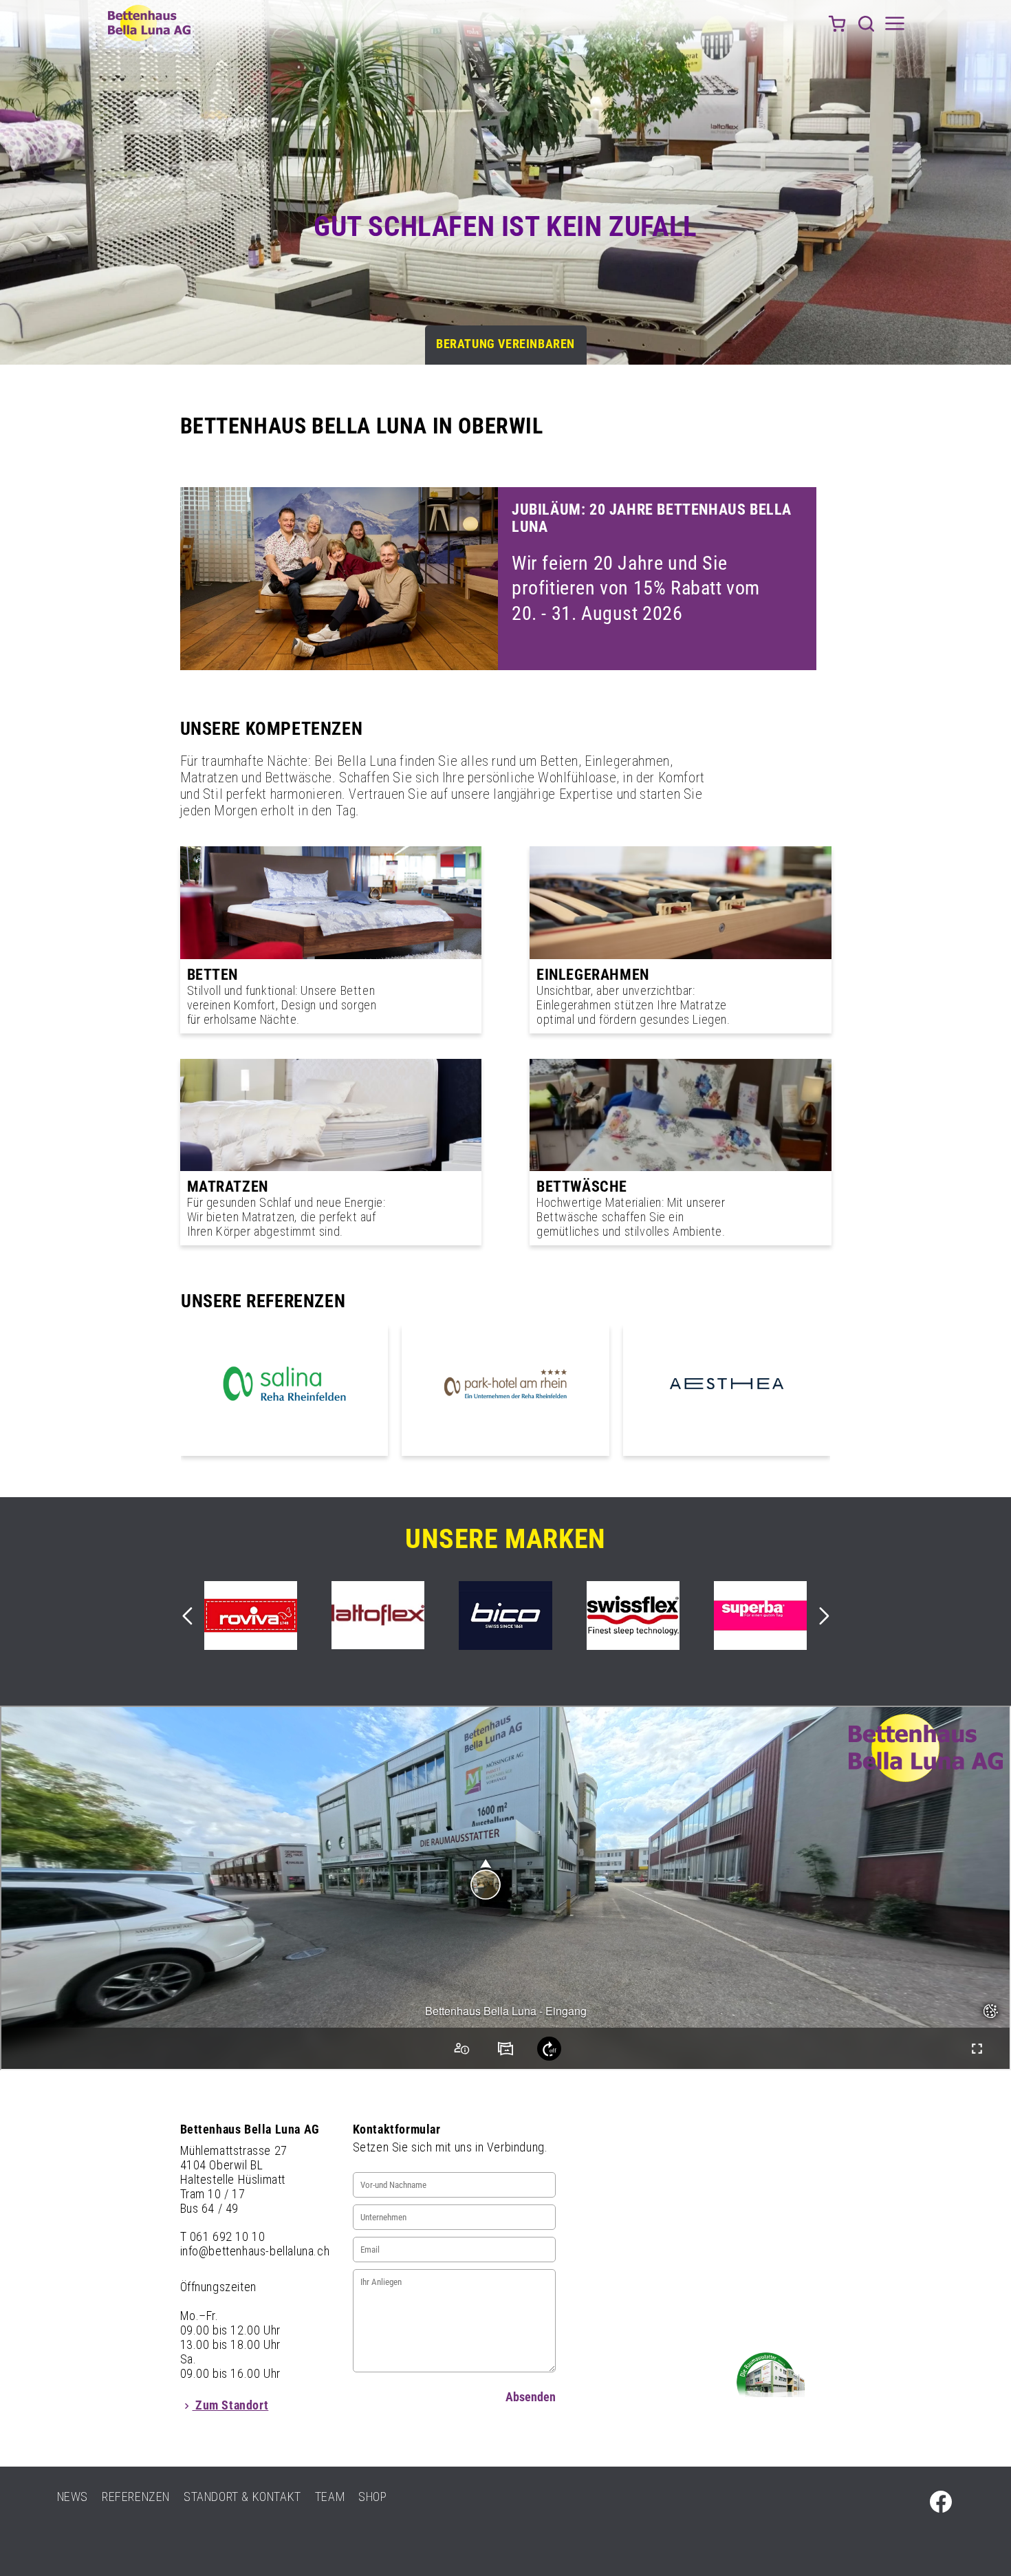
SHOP (372, 2497)
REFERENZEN (136, 2497)
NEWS (73, 2497)
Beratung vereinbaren (505, 344)
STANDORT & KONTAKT (242, 2497)
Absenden (531, 2397)
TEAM (330, 2497)
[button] (866, 23)
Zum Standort (231, 2405)
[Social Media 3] (941, 2502)
